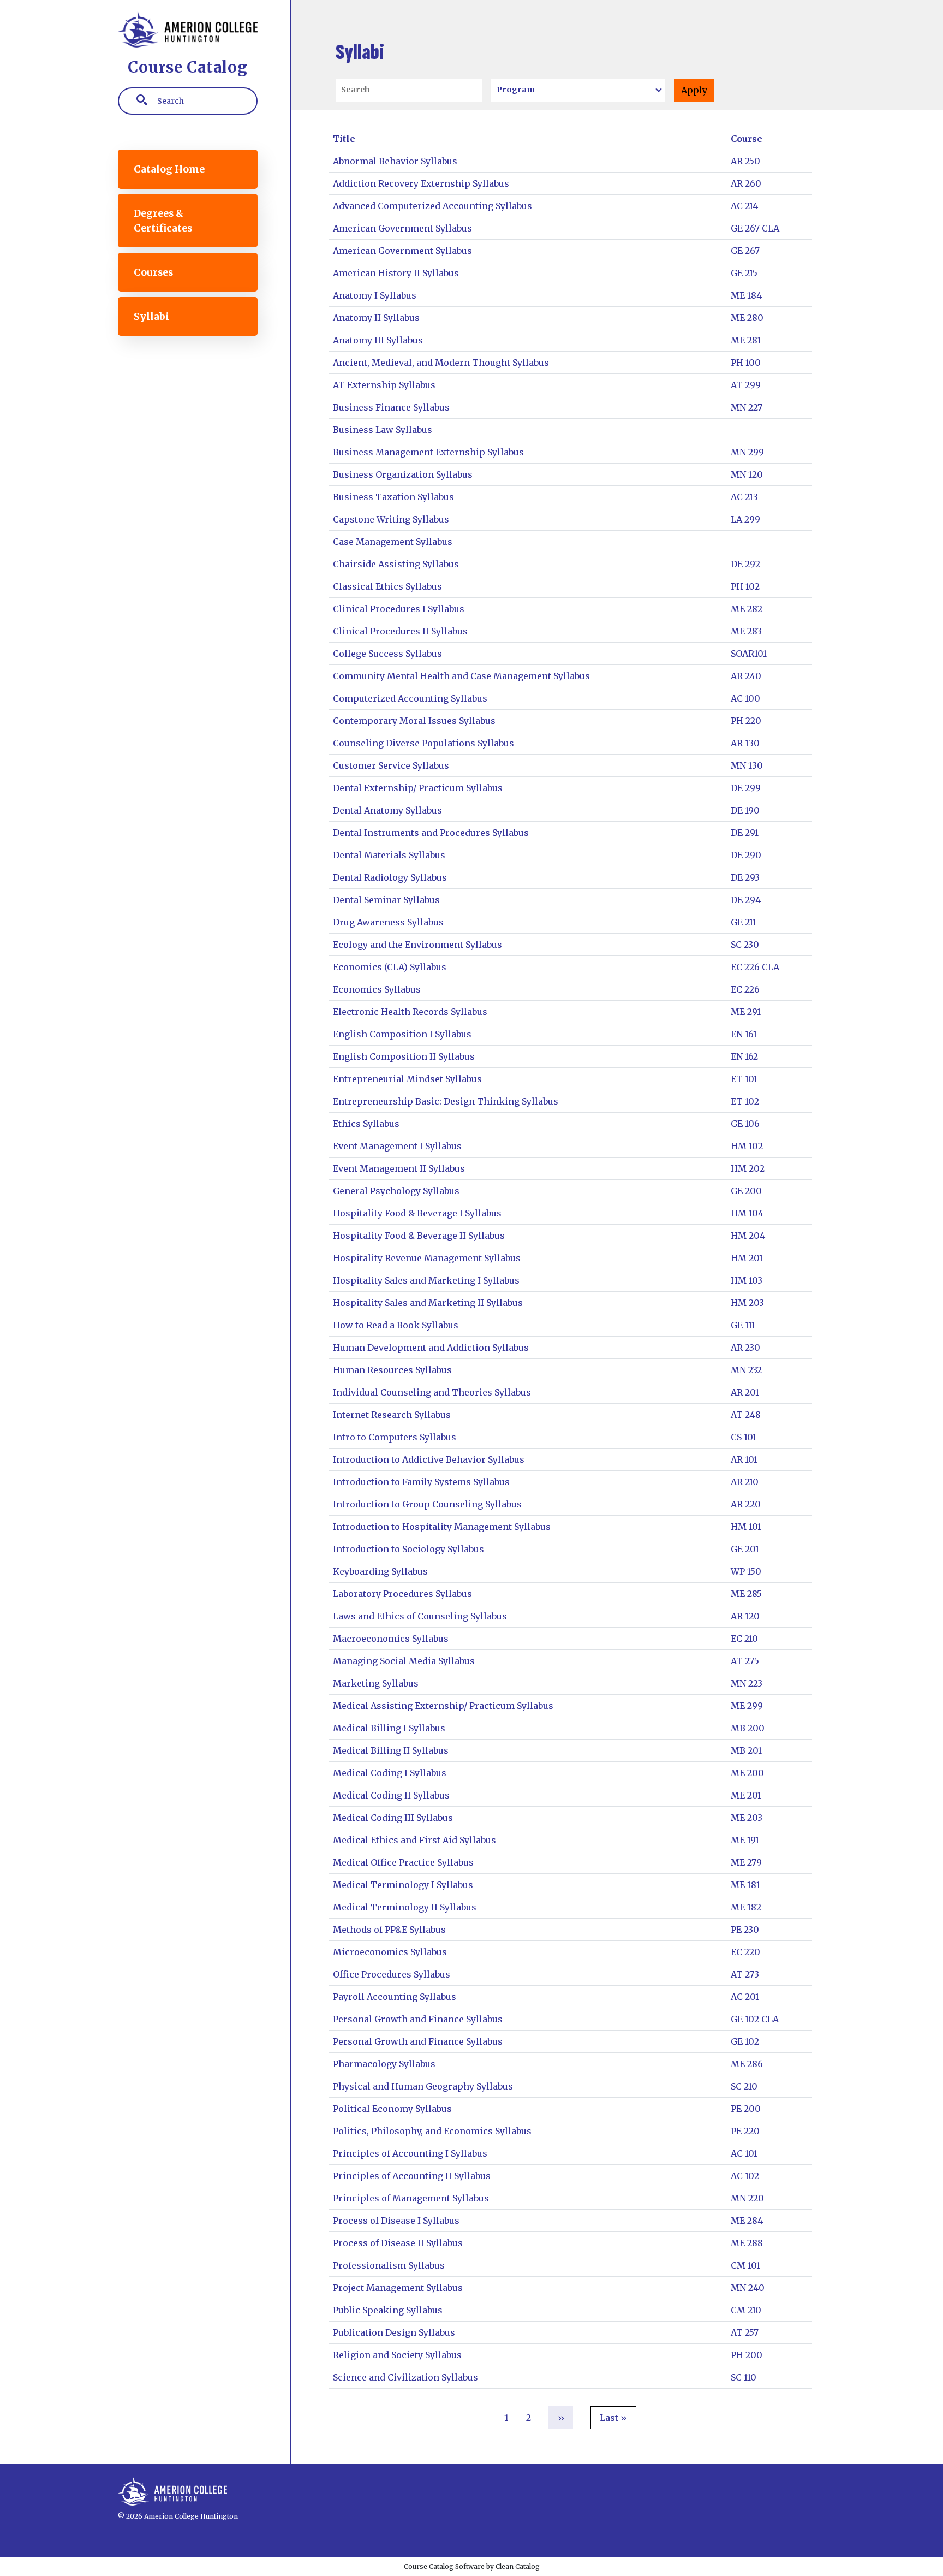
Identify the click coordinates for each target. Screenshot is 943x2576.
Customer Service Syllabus (391, 765)
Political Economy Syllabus (392, 2109)
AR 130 (745, 743)
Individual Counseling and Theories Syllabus (432, 1392)
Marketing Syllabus (376, 1683)
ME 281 (746, 340)
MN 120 (747, 474)
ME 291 (746, 1012)
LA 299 (745, 519)
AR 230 (745, 1348)
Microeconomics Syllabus (390, 1952)
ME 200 (747, 1773)
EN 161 (744, 1034)
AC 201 (745, 1997)
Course (747, 139)
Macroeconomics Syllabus (391, 1639)
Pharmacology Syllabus (384, 2064)
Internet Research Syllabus (392, 1415)
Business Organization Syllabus (403, 474)
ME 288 (747, 2243)
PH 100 (746, 363)
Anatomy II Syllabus (376, 318)
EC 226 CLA (755, 967)
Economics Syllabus (377, 989)
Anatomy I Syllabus (375, 295)
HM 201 (747, 1258)
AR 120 (745, 1616)
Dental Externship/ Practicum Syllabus (418, 788)
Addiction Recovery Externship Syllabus (421, 183)
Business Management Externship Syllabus (428, 452)
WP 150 (746, 1571)
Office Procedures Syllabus (392, 1974)
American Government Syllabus (402, 228)
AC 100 (745, 698)
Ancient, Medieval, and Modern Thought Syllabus (441, 363)
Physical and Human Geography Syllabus (423, 2086)
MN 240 (748, 2288)
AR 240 (746, 676)
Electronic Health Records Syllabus (410, 1012)
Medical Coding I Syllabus (390, 1773)
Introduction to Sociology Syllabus (408, 1549)
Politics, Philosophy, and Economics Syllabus (432, 2131)
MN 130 (747, 765)
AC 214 (744, 206)
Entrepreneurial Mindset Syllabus (407, 1079)
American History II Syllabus (396, 273)
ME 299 (747, 1706)
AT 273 (745, 1974)
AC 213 (744, 497)
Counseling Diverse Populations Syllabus (423, 743)
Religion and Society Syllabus (397, 2355)
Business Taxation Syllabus (393, 497)
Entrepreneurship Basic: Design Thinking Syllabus (446, 1101)
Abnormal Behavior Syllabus (395, 161)
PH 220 (746, 721)
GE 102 (745, 2041)
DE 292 (745, 564)
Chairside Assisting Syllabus (396, 564)
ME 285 (746, 1594)
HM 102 (747, 1146)
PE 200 (746, 2109)
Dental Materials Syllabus (389, 855)
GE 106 (745, 1124)
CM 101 (745, 2265)
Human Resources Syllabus (392, 1370)
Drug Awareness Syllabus (388, 922)
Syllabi (151, 317)
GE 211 (744, 922)
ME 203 (747, 1818)
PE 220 (745, 2131)
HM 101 (746, 1527)
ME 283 (746, 631)
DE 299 (746, 788)
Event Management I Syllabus (397, 1146)
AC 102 (745, 2176)
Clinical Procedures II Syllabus (400, 631)
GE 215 (744, 273)
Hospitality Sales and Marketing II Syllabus (428, 1303)
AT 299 (746, 385)
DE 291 (745, 833)
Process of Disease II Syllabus (398, 2243)
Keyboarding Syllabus (380, 1571)
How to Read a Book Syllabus (396, 1325)
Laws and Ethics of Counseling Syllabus (420, 1616)
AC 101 (744, 2153)
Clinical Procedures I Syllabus (399, 609)
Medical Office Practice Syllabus (403, 1862)
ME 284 (747, 2221)
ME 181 (745, 1885)
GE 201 (745, 1549)
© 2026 (130, 2516)
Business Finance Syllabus (391, 407)
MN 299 (747, 452)
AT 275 (745, 1661)
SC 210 (744, 2086)
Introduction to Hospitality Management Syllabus (442, 1527)
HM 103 (747, 1280)
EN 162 (744, 1056)
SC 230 (745, 945)
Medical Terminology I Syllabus (403, 1885)
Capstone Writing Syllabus (391, 519)
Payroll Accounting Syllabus (395, 1997)
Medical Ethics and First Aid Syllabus (414, 1840)
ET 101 (744, 1079)
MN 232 (746, 1370)
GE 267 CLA (755, 228)
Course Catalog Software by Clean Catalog (472, 2566)
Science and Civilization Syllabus (405, 2377)
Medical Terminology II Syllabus (405, 1907)
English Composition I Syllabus (402, 1034)
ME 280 (747, 318)
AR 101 (744, 1459)
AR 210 (745, 1482)
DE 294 (746, 900)
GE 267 (745, 251)
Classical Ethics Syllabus (387, 586)
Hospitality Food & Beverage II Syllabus (419, 1236)
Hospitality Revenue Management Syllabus (427, 1258)
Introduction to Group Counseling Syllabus (427, 1504)
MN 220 (747, 2198)
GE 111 (743, 1325)
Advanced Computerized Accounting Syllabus (432, 206)
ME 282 (747, 609)
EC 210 (744, 1639)
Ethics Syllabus (366, 1124)
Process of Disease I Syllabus (396, 2221)
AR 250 (745, 161)
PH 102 (745, 586)
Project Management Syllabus (398, 2288)
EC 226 (745, 989)
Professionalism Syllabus (389, 2265)
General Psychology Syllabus (396, 1191)
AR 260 (746, 183)
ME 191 (745, 1840)
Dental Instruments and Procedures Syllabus (431, 833)
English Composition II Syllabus (404, 1056)
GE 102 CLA (755, 2019)
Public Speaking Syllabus (388, 2310)
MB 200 (748, 1728)
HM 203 (747, 1303)
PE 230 (745, 1930)
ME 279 (746, 1862)
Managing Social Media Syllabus (404, 1661)
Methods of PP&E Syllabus (389, 1930)
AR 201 (745, 1392)
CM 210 (746, 2310)
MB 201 (746, 1750)
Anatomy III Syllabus (378, 340)
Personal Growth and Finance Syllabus (418, 2019)
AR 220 (746, 1504)
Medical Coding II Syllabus (391, 1795)
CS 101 (744, 1437)
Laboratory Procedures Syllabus (402, 1594)
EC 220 (745, 1952)
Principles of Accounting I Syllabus (410, 2153)
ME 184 (746, 295)
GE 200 (746, 1191)
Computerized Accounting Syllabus (410, 698)
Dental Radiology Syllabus (390, 877)
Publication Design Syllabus (394, 2332)
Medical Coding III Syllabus (393, 1818)
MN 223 (747, 1683)
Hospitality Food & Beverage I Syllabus (417, 1213)
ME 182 (746, 1907)
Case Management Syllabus (393, 542)
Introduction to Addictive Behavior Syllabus (429, 1459)
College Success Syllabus (387, 654)
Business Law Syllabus (383, 430)
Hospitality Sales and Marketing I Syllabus (426, 1280)
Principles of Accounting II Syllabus (412, 2176)
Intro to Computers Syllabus (395, 1437)
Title (344, 139)
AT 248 (746, 1415)
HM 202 (748, 1168)
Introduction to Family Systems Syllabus (421, 1482)
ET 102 (745, 1101)
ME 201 (746, 1795)
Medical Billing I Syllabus (389, 1728)
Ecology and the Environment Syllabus (417, 945)
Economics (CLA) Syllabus (390, 967)
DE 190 (745, 810)
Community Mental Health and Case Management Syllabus (461, 676)
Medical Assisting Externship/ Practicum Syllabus (443, 1706)
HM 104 (747, 1213)
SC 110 (744, 2377)
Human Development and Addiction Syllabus (431, 1348)
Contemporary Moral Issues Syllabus (414, 721)
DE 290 (746, 855)
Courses (153, 272)
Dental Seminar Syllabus (386, 900)
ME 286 (747, 2064)
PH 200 (747, 2355)
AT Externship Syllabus (384, 385)
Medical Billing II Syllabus (391, 1750)
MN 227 (747, 407)
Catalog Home (169, 169)
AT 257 (745, 2332)
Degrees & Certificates (163, 221)
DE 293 (745, 877)
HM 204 (748, 1236)
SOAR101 (749, 654)
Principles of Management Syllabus (411, 2198)
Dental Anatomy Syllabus (387, 810)
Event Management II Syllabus (399, 1168)
